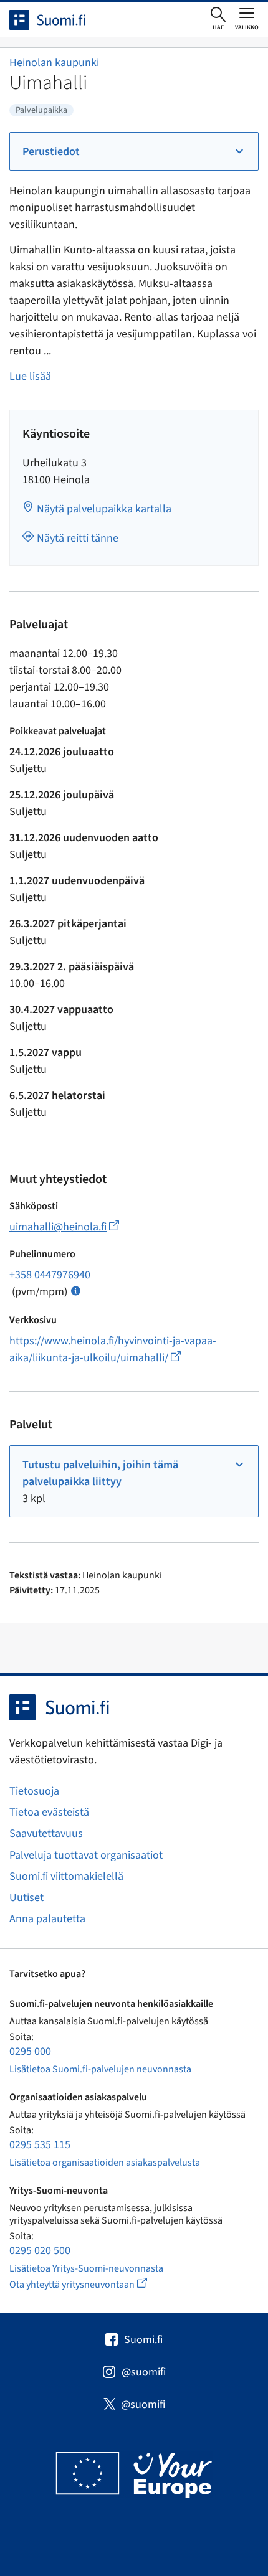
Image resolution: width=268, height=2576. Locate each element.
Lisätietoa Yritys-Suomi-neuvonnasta (86, 2268)
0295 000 (30, 2051)
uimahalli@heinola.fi (64, 1227)
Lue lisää (30, 376)
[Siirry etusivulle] (59, 20)
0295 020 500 (40, 2251)
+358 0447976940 (50, 1275)
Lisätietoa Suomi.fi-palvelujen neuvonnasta (100, 2069)
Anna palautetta (47, 1919)
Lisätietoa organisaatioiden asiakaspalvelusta (105, 2163)
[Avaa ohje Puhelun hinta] (76, 1290)
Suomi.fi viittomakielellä (66, 1876)
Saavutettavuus (46, 1833)
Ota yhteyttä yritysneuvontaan (93, 2284)
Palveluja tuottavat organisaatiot (86, 1855)
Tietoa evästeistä (49, 1812)
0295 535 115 (40, 2145)
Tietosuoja (34, 1791)
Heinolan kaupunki (54, 63)
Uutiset (26, 1898)
